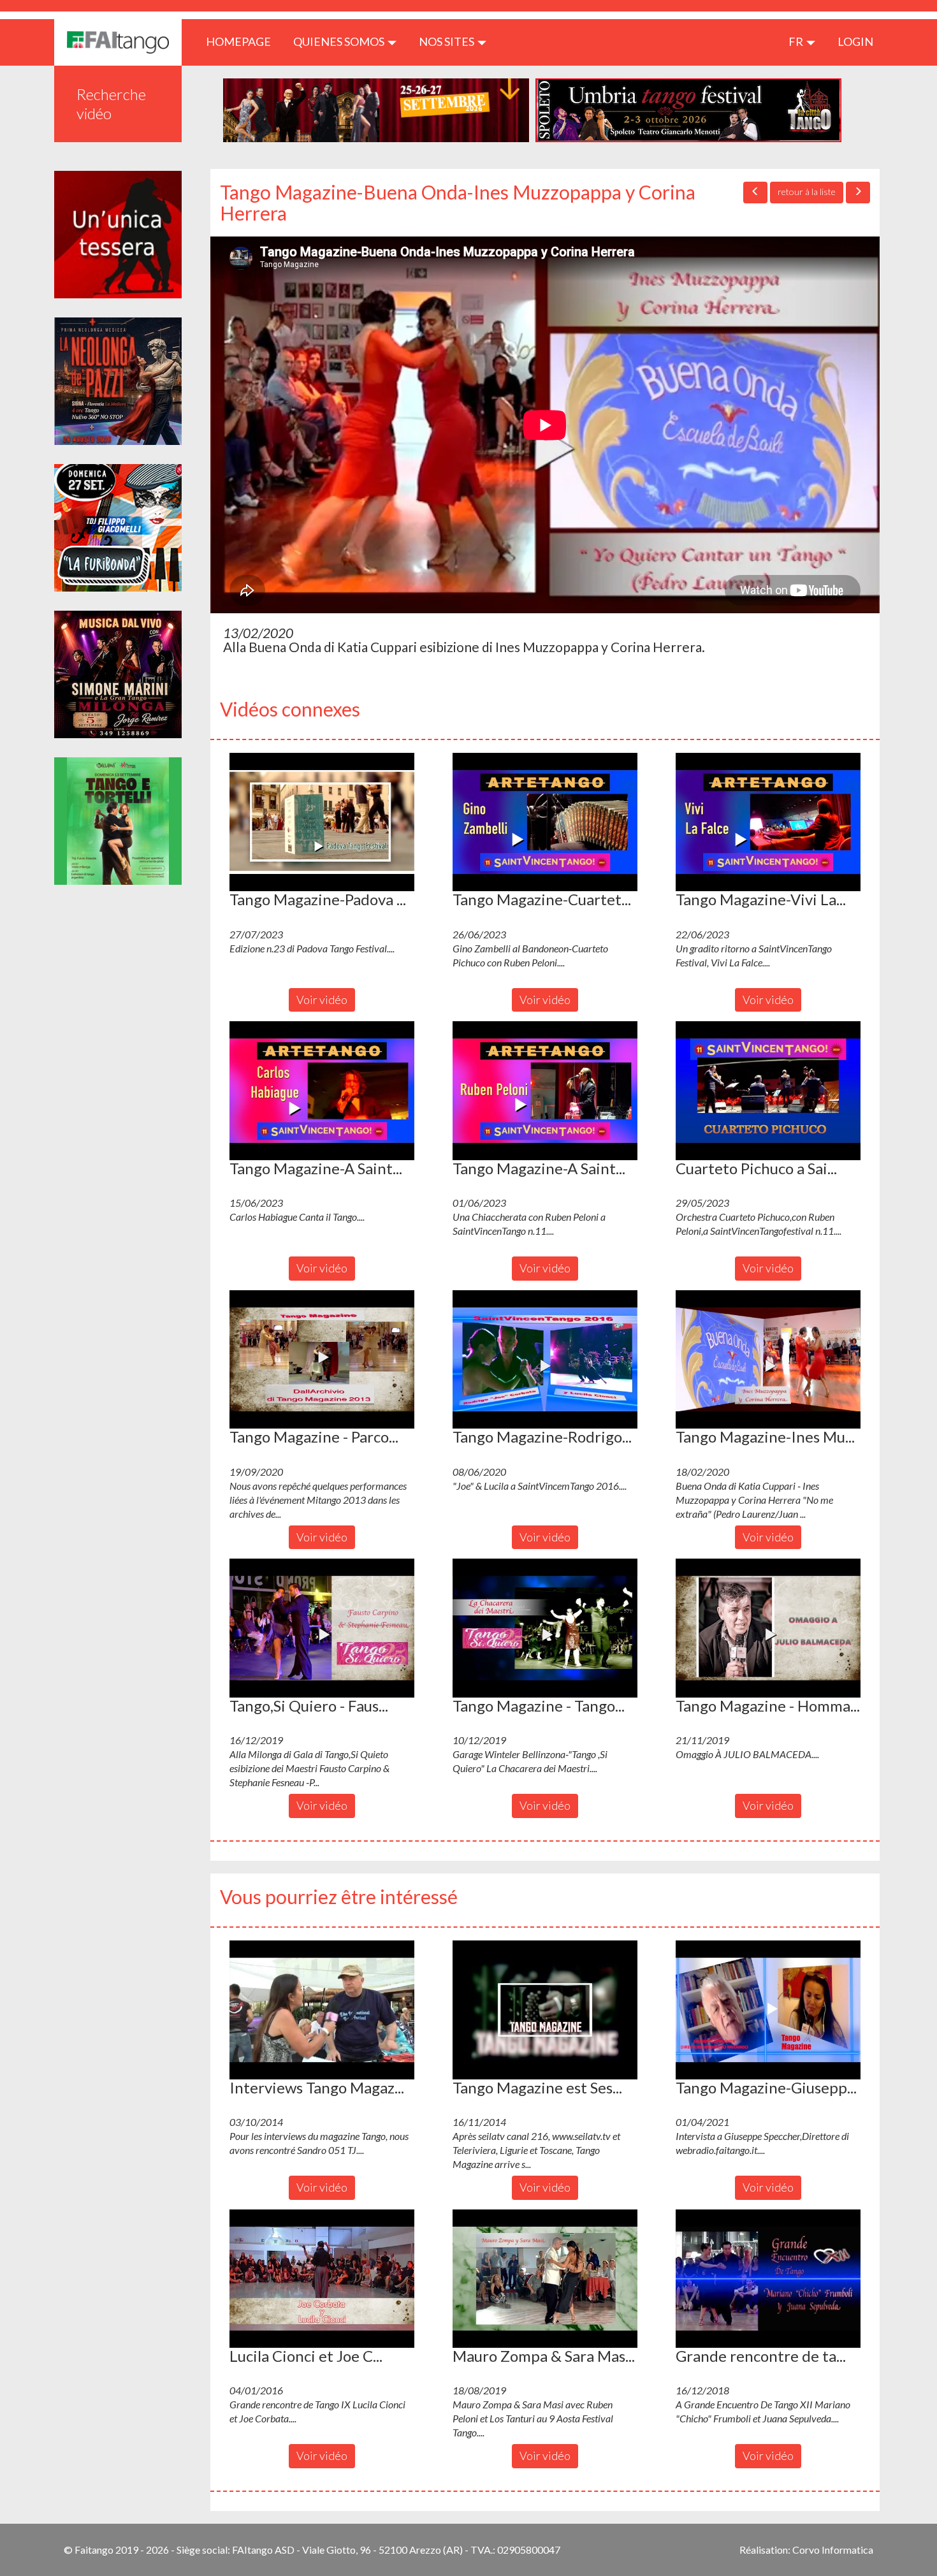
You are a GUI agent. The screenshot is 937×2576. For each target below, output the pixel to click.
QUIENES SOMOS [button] (340, 41)
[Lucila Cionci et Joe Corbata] (322, 2279)
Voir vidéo (322, 1000)
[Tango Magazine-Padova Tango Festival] (322, 822)
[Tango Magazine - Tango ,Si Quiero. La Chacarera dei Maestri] (545, 1628)
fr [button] (797, 41)
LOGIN (855, 41)
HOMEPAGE (243, 41)
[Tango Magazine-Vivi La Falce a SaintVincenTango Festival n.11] (768, 822)
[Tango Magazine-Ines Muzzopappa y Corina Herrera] (768, 1360)
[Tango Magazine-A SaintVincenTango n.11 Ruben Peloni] (545, 1091)
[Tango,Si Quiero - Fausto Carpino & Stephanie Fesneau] (322, 1628)
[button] (322, 822)
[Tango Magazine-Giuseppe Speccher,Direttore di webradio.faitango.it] (768, 2010)
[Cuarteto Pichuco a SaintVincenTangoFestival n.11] (768, 1091)
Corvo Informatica (833, 2550)
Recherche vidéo (111, 104)
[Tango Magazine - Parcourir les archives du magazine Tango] (322, 1360)
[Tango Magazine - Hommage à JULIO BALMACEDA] (768, 1628)
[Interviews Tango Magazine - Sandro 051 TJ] (322, 2010)
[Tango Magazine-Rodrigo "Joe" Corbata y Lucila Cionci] (545, 1360)
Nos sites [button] (447, 41)
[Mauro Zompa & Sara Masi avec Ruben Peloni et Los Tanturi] (545, 2279)
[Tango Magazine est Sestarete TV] (545, 2010)
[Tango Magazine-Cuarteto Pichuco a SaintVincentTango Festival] (545, 822)
